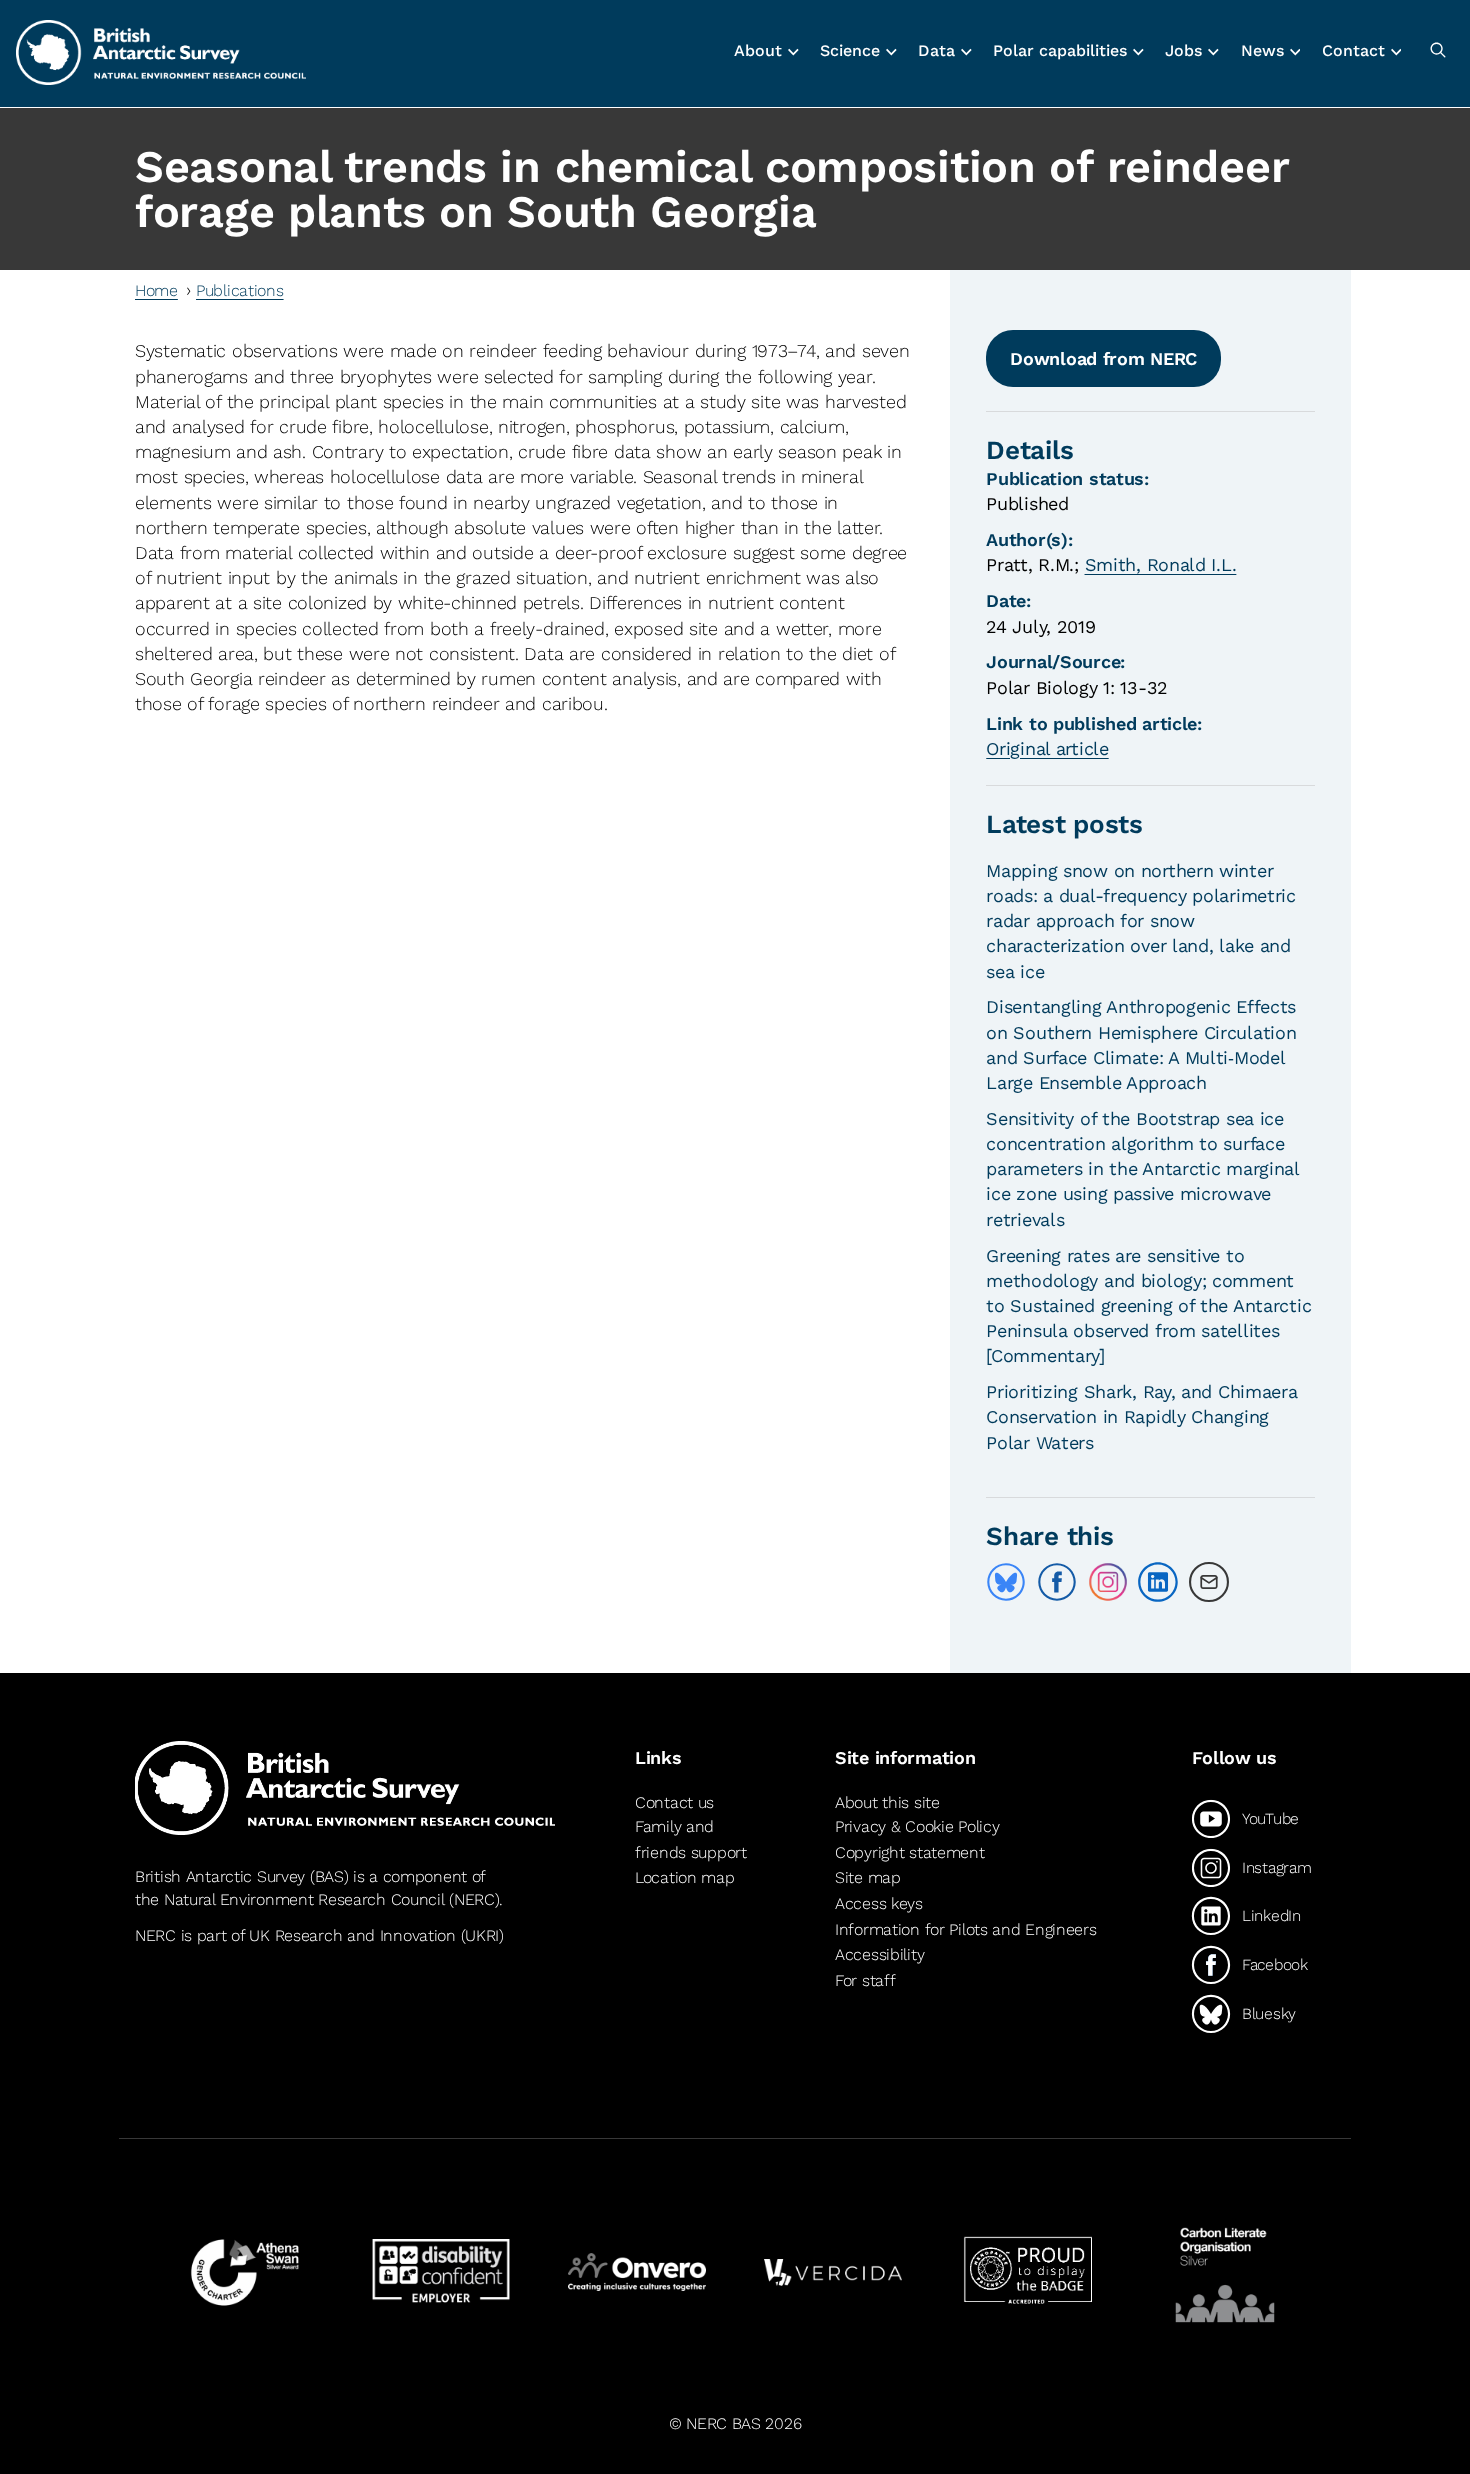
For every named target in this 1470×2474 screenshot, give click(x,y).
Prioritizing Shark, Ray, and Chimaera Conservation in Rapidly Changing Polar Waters (1141, 1416)
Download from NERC (1103, 358)
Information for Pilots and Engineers (966, 1929)
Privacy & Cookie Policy (917, 1826)
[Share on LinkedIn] (1158, 1582)
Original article (1047, 748)
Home (156, 290)
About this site (887, 1802)
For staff (865, 1980)
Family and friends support (691, 1839)
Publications (240, 290)
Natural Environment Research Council (304, 1899)
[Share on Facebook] (1057, 1582)
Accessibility (879, 1954)
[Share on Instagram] (1108, 1582)
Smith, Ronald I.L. (1161, 564)
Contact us (674, 1802)
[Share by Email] (1209, 1582)
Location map (685, 1877)
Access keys (879, 1903)
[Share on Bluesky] (1006, 1582)
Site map (868, 1877)
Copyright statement (910, 1852)
